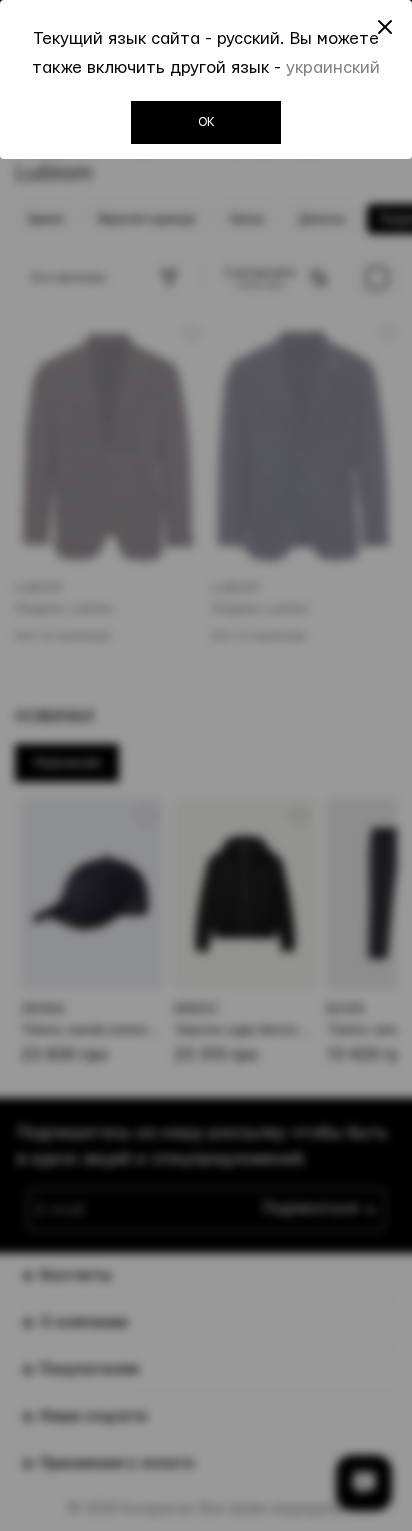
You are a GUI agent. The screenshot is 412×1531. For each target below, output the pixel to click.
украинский (333, 67)
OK (206, 122)
